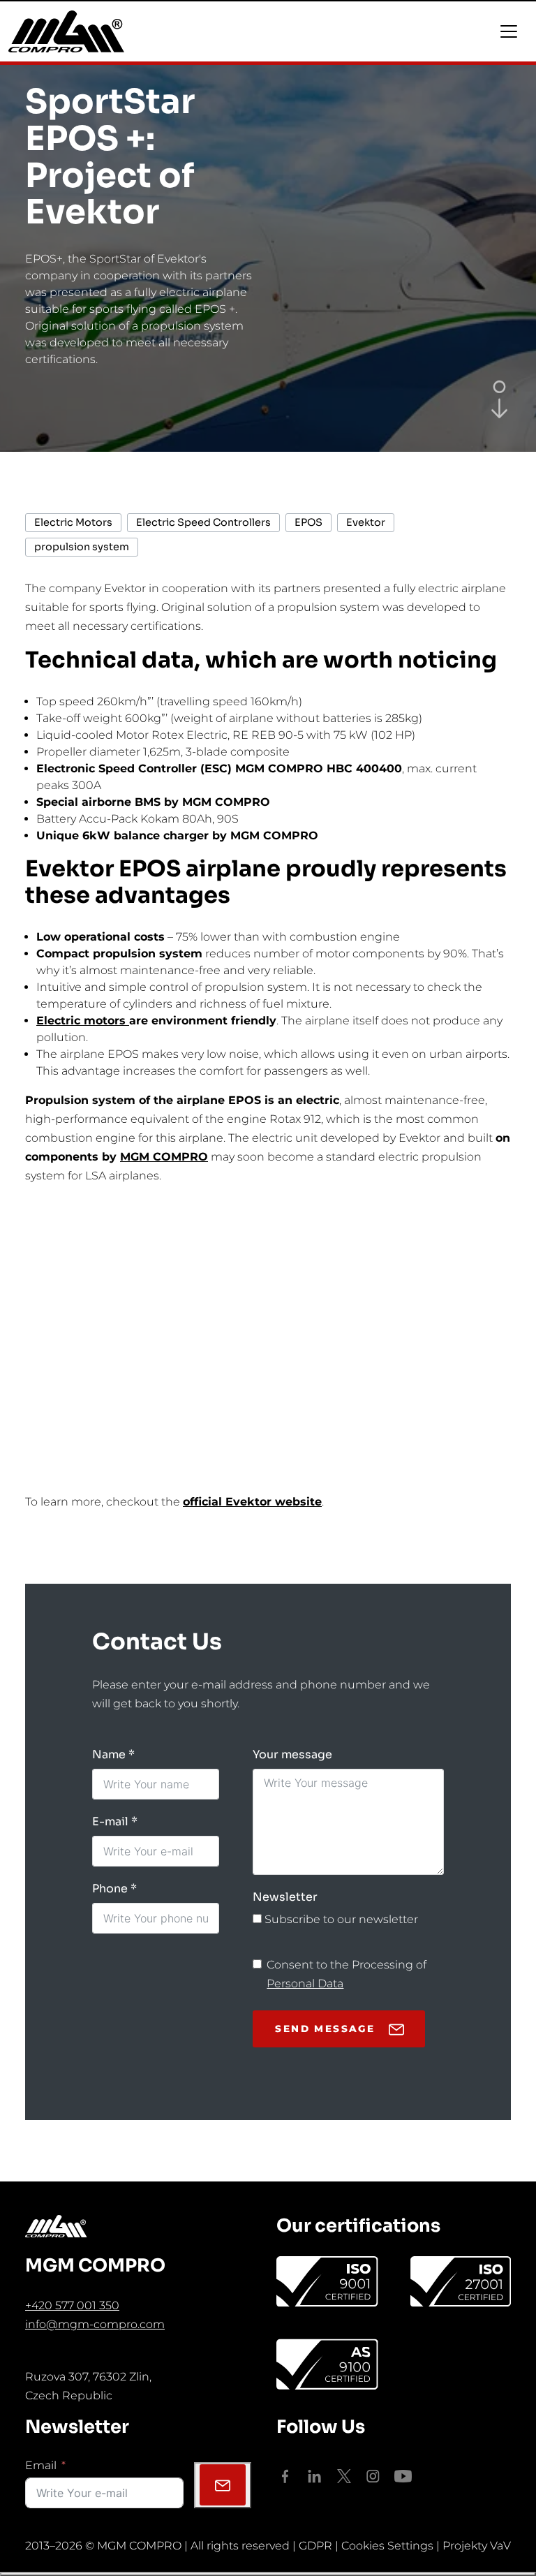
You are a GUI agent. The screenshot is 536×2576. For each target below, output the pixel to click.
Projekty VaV (477, 2546)
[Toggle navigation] (509, 31)
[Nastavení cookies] (268, 2574)
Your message (292, 1754)
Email (41, 2465)
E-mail (110, 1821)
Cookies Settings (387, 2546)
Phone (110, 1889)
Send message (325, 2029)
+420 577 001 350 (72, 2305)
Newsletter (285, 1897)
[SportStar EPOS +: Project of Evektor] (499, 407)
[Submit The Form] (223, 2485)
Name (109, 1754)
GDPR (315, 2546)
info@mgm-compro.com (95, 2324)
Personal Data (305, 1983)
